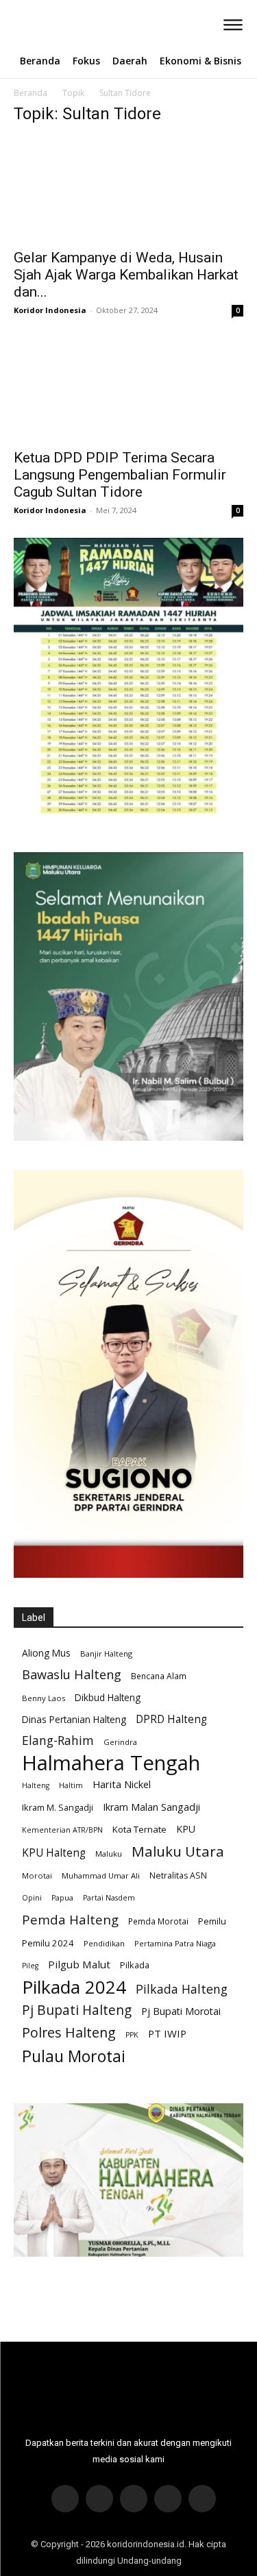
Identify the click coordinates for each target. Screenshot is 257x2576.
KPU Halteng (54, 1853)
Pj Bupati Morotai (181, 2011)
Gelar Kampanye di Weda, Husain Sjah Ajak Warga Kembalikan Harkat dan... (126, 275)
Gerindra (120, 1742)
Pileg (30, 1966)
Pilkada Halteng (182, 1989)
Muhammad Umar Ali (101, 1875)
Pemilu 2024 (48, 1943)
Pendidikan (104, 1943)
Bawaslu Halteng (72, 1675)
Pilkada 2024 (74, 1987)
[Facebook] (65, 2499)
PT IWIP (167, 2033)
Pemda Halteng (70, 1919)
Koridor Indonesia (50, 310)
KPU (186, 1829)
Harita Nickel (122, 1784)
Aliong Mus (46, 1653)
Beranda (30, 93)
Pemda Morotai (158, 1921)
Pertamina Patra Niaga (175, 1943)
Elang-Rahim (58, 1741)
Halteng (36, 1785)
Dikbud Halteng (108, 1697)
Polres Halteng (69, 2032)
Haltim (71, 1785)
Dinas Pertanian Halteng (74, 1719)
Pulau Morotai (74, 2056)
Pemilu (212, 1921)
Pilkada (135, 1965)
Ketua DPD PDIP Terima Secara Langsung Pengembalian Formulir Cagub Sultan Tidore (120, 475)
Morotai (37, 1875)
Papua (62, 1898)
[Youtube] (202, 2499)
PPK (132, 2035)
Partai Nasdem (109, 1898)
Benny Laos (44, 1698)
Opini (32, 1898)
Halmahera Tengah (111, 1763)
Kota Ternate (139, 1829)
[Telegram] (168, 2499)
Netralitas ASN (178, 1875)
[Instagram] (99, 2499)
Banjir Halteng (106, 1654)
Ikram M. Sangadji (58, 1807)
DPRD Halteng (171, 1719)
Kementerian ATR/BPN (62, 1830)
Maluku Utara (178, 1851)
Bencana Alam (159, 1676)
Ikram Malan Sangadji (151, 1807)
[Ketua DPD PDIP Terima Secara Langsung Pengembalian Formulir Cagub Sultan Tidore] (128, 389)
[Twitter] (134, 2499)
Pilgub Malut (79, 1964)
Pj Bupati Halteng (77, 2010)
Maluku (109, 1854)
